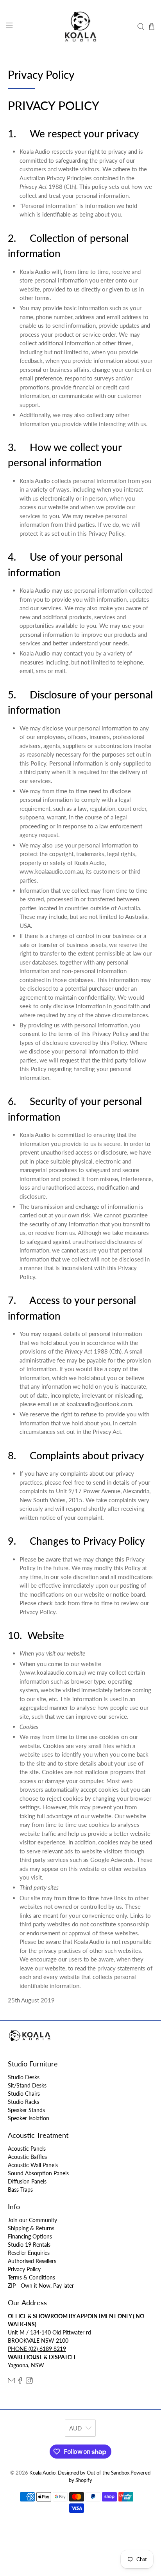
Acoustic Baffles (27, 2157)
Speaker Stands (26, 2110)
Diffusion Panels (27, 2181)
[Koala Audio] (80, 27)
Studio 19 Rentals (29, 2245)
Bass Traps (20, 2190)
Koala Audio (42, 2473)
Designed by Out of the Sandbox (94, 2473)
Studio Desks (24, 2077)
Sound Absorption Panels (38, 2173)
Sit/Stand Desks (27, 2085)
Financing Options (30, 2236)
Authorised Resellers (32, 2261)
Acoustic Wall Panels (33, 2165)
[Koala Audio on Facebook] (20, 2382)
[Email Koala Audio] (11, 2382)
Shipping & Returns (31, 2228)
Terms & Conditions (31, 2277)
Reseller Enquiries (29, 2253)
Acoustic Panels (27, 2149)
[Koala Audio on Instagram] (29, 2382)
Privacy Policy (24, 2269)
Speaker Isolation (29, 2118)
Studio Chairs (24, 2094)
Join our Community (32, 2220)
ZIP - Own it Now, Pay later (41, 2286)
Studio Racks (23, 2102)
